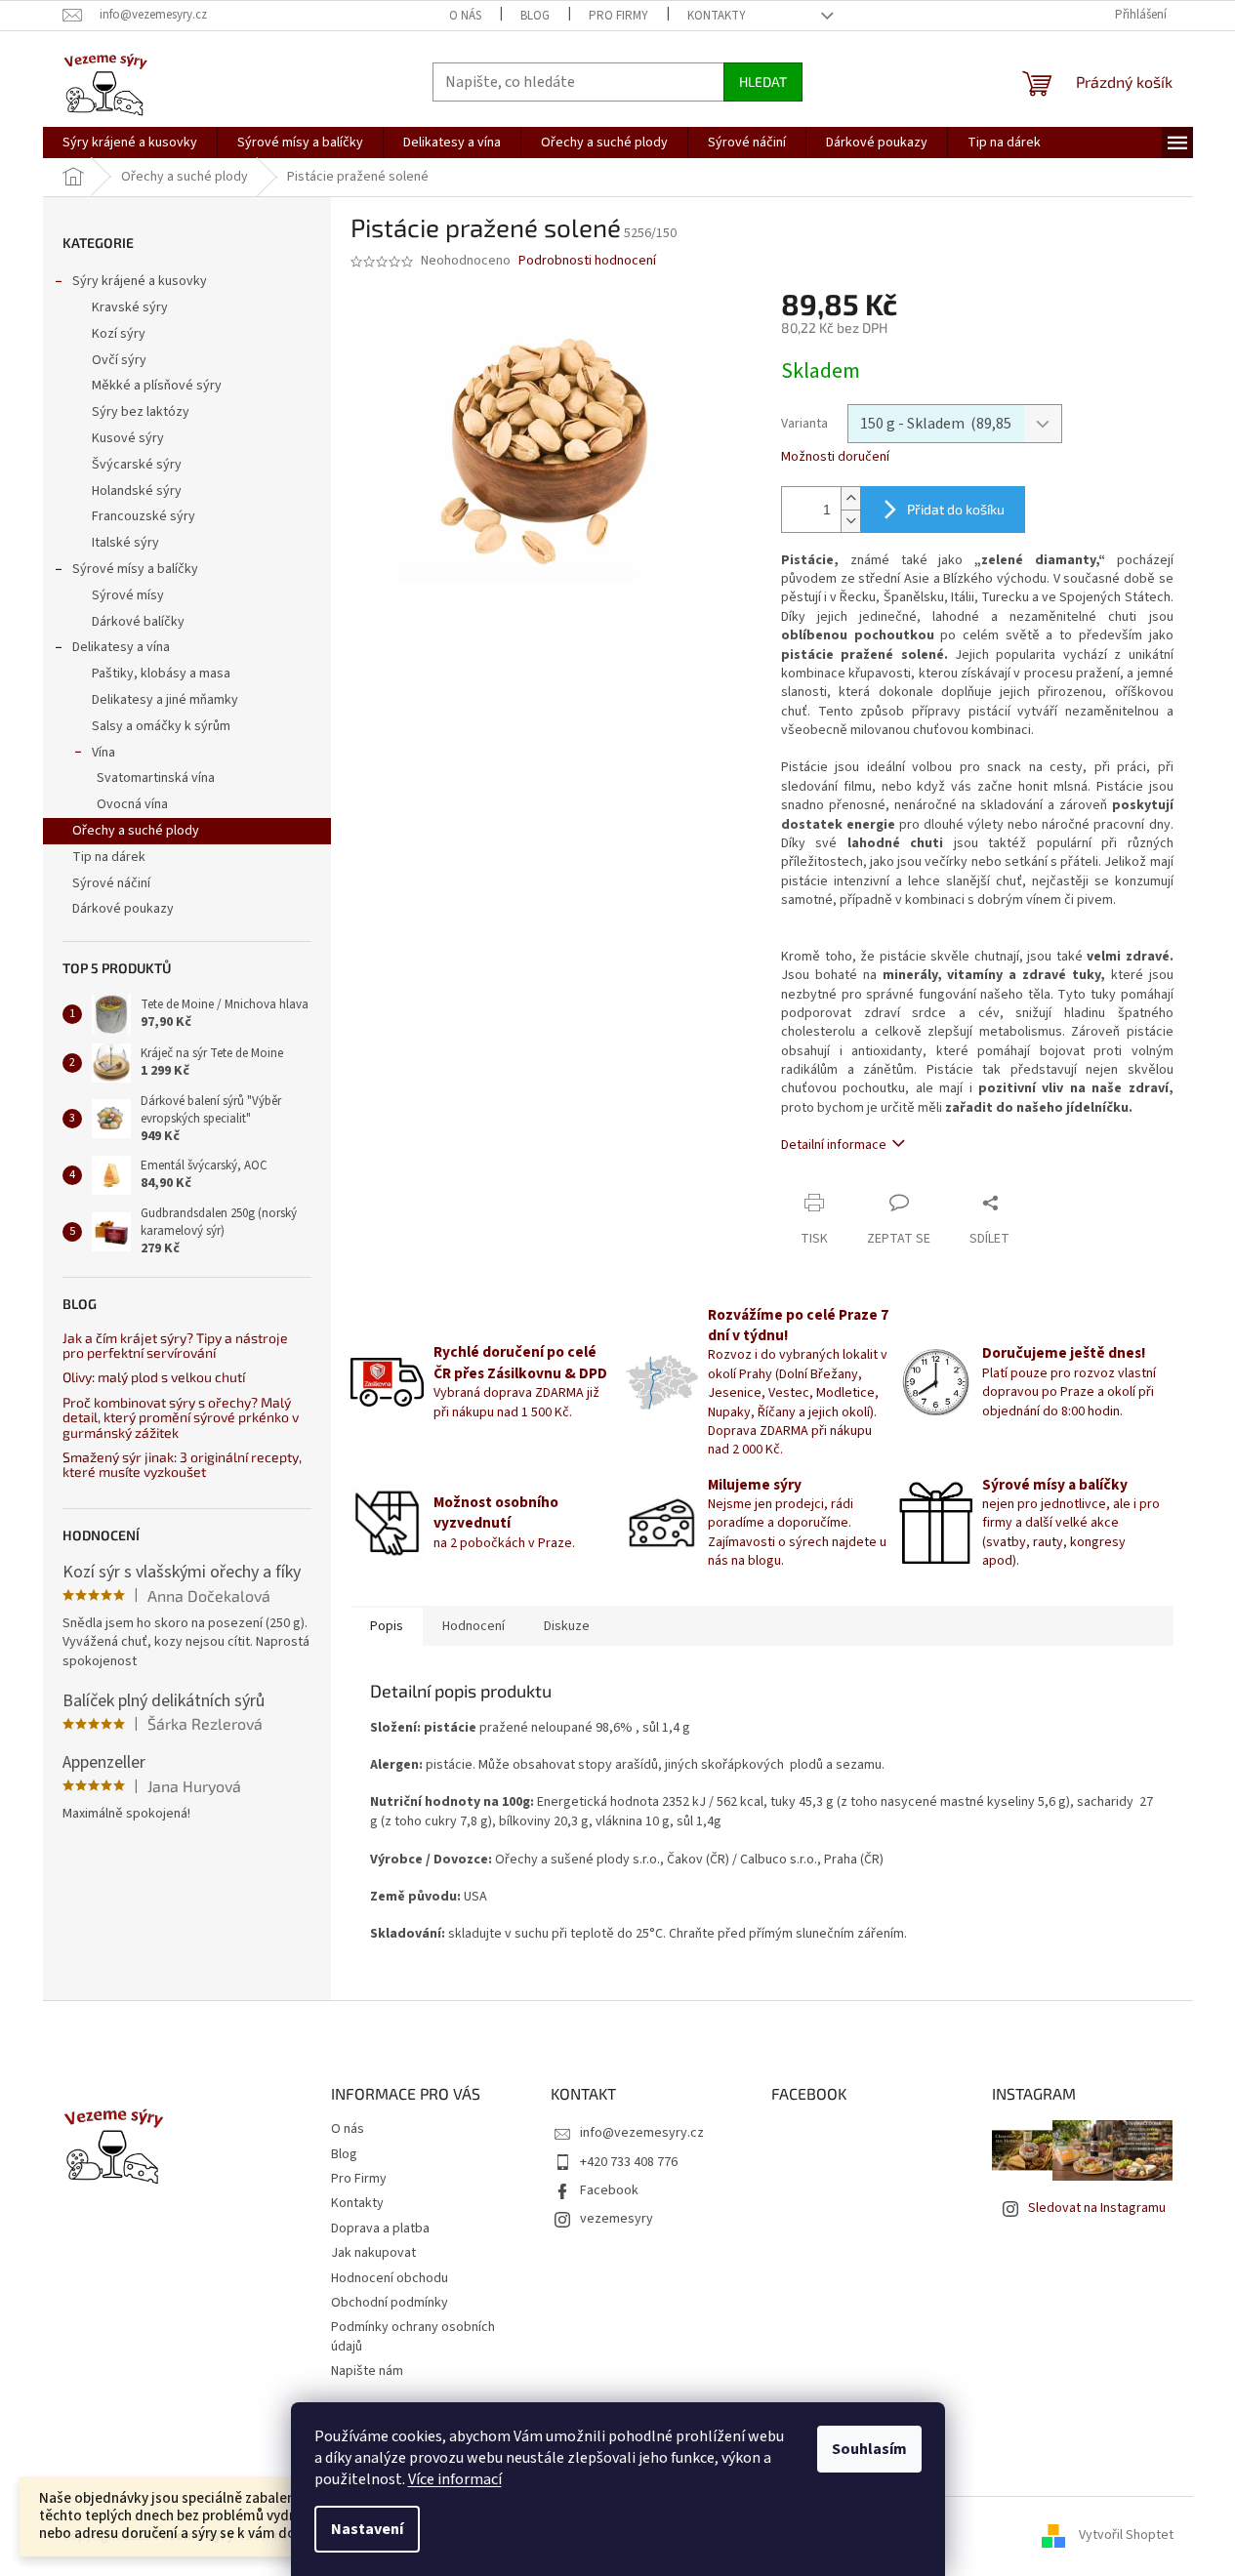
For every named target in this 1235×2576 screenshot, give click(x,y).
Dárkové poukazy (123, 909)
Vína (103, 753)
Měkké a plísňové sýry (157, 386)
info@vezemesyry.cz (642, 2133)
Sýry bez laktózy (141, 412)
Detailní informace (834, 1145)
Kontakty (717, 16)
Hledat (763, 82)
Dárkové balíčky (138, 622)
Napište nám (367, 2371)
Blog (535, 16)
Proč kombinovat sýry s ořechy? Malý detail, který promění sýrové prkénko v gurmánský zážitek (181, 1417)
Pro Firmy (618, 16)
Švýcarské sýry (137, 465)
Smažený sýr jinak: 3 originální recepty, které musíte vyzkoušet (182, 1465)
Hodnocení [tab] (473, 1626)
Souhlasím (869, 2449)
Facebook (609, 2190)
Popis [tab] (387, 1626)
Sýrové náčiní (111, 883)
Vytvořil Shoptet (1126, 2536)
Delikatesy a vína (121, 647)
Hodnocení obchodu (390, 2278)
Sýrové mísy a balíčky (135, 569)
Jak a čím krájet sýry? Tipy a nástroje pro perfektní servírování (175, 1346)
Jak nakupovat (373, 2253)
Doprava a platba (380, 2228)
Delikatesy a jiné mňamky (165, 700)
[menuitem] (130, 143)
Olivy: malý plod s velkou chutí (154, 1377)
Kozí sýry (119, 334)
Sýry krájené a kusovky (140, 281)
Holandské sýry (137, 491)
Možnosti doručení (835, 457)
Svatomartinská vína (156, 778)
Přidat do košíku (956, 509)
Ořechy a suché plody (136, 831)
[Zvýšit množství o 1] (850, 498)
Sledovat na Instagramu (1097, 2208)
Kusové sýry (128, 438)
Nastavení (367, 2529)
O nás (465, 16)
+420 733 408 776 (629, 2162)
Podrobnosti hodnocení (587, 261)
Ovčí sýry (119, 360)
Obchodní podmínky (390, 2303)
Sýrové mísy (128, 595)
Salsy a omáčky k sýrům (161, 726)
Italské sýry (125, 543)
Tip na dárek (109, 857)
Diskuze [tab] (567, 1626)
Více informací (455, 2479)
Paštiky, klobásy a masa (161, 674)
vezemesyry (617, 2219)
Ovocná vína (132, 804)
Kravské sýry (130, 307)
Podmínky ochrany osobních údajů (413, 2336)
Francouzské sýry (144, 516)
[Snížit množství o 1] (850, 521)
